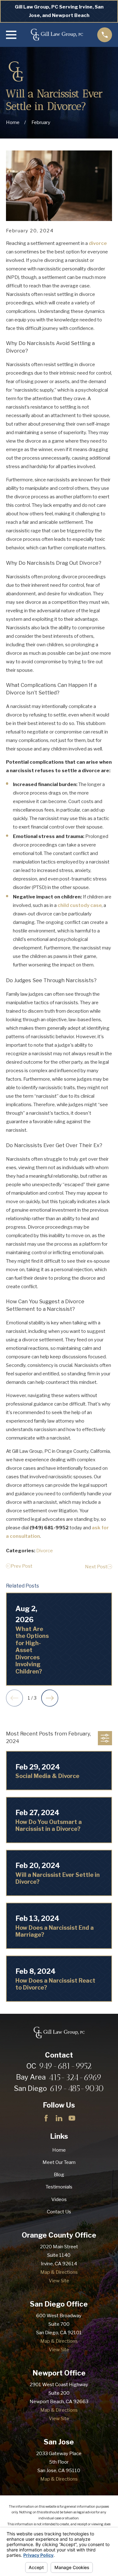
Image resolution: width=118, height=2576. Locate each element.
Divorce (45, 1551)
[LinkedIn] (59, 2118)
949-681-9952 (65, 2066)
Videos (59, 2200)
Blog (59, 2175)
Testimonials (59, 2187)
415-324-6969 (75, 2078)
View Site (59, 2281)
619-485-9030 (77, 2089)
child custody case (80, 905)
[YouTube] (72, 2118)
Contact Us (59, 2212)
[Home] (57, 35)
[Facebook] (46, 2118)
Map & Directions (59, 2272)
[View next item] (50, 1698)
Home (59, 2150)
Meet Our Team (59, 2162)
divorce (98, 243)
